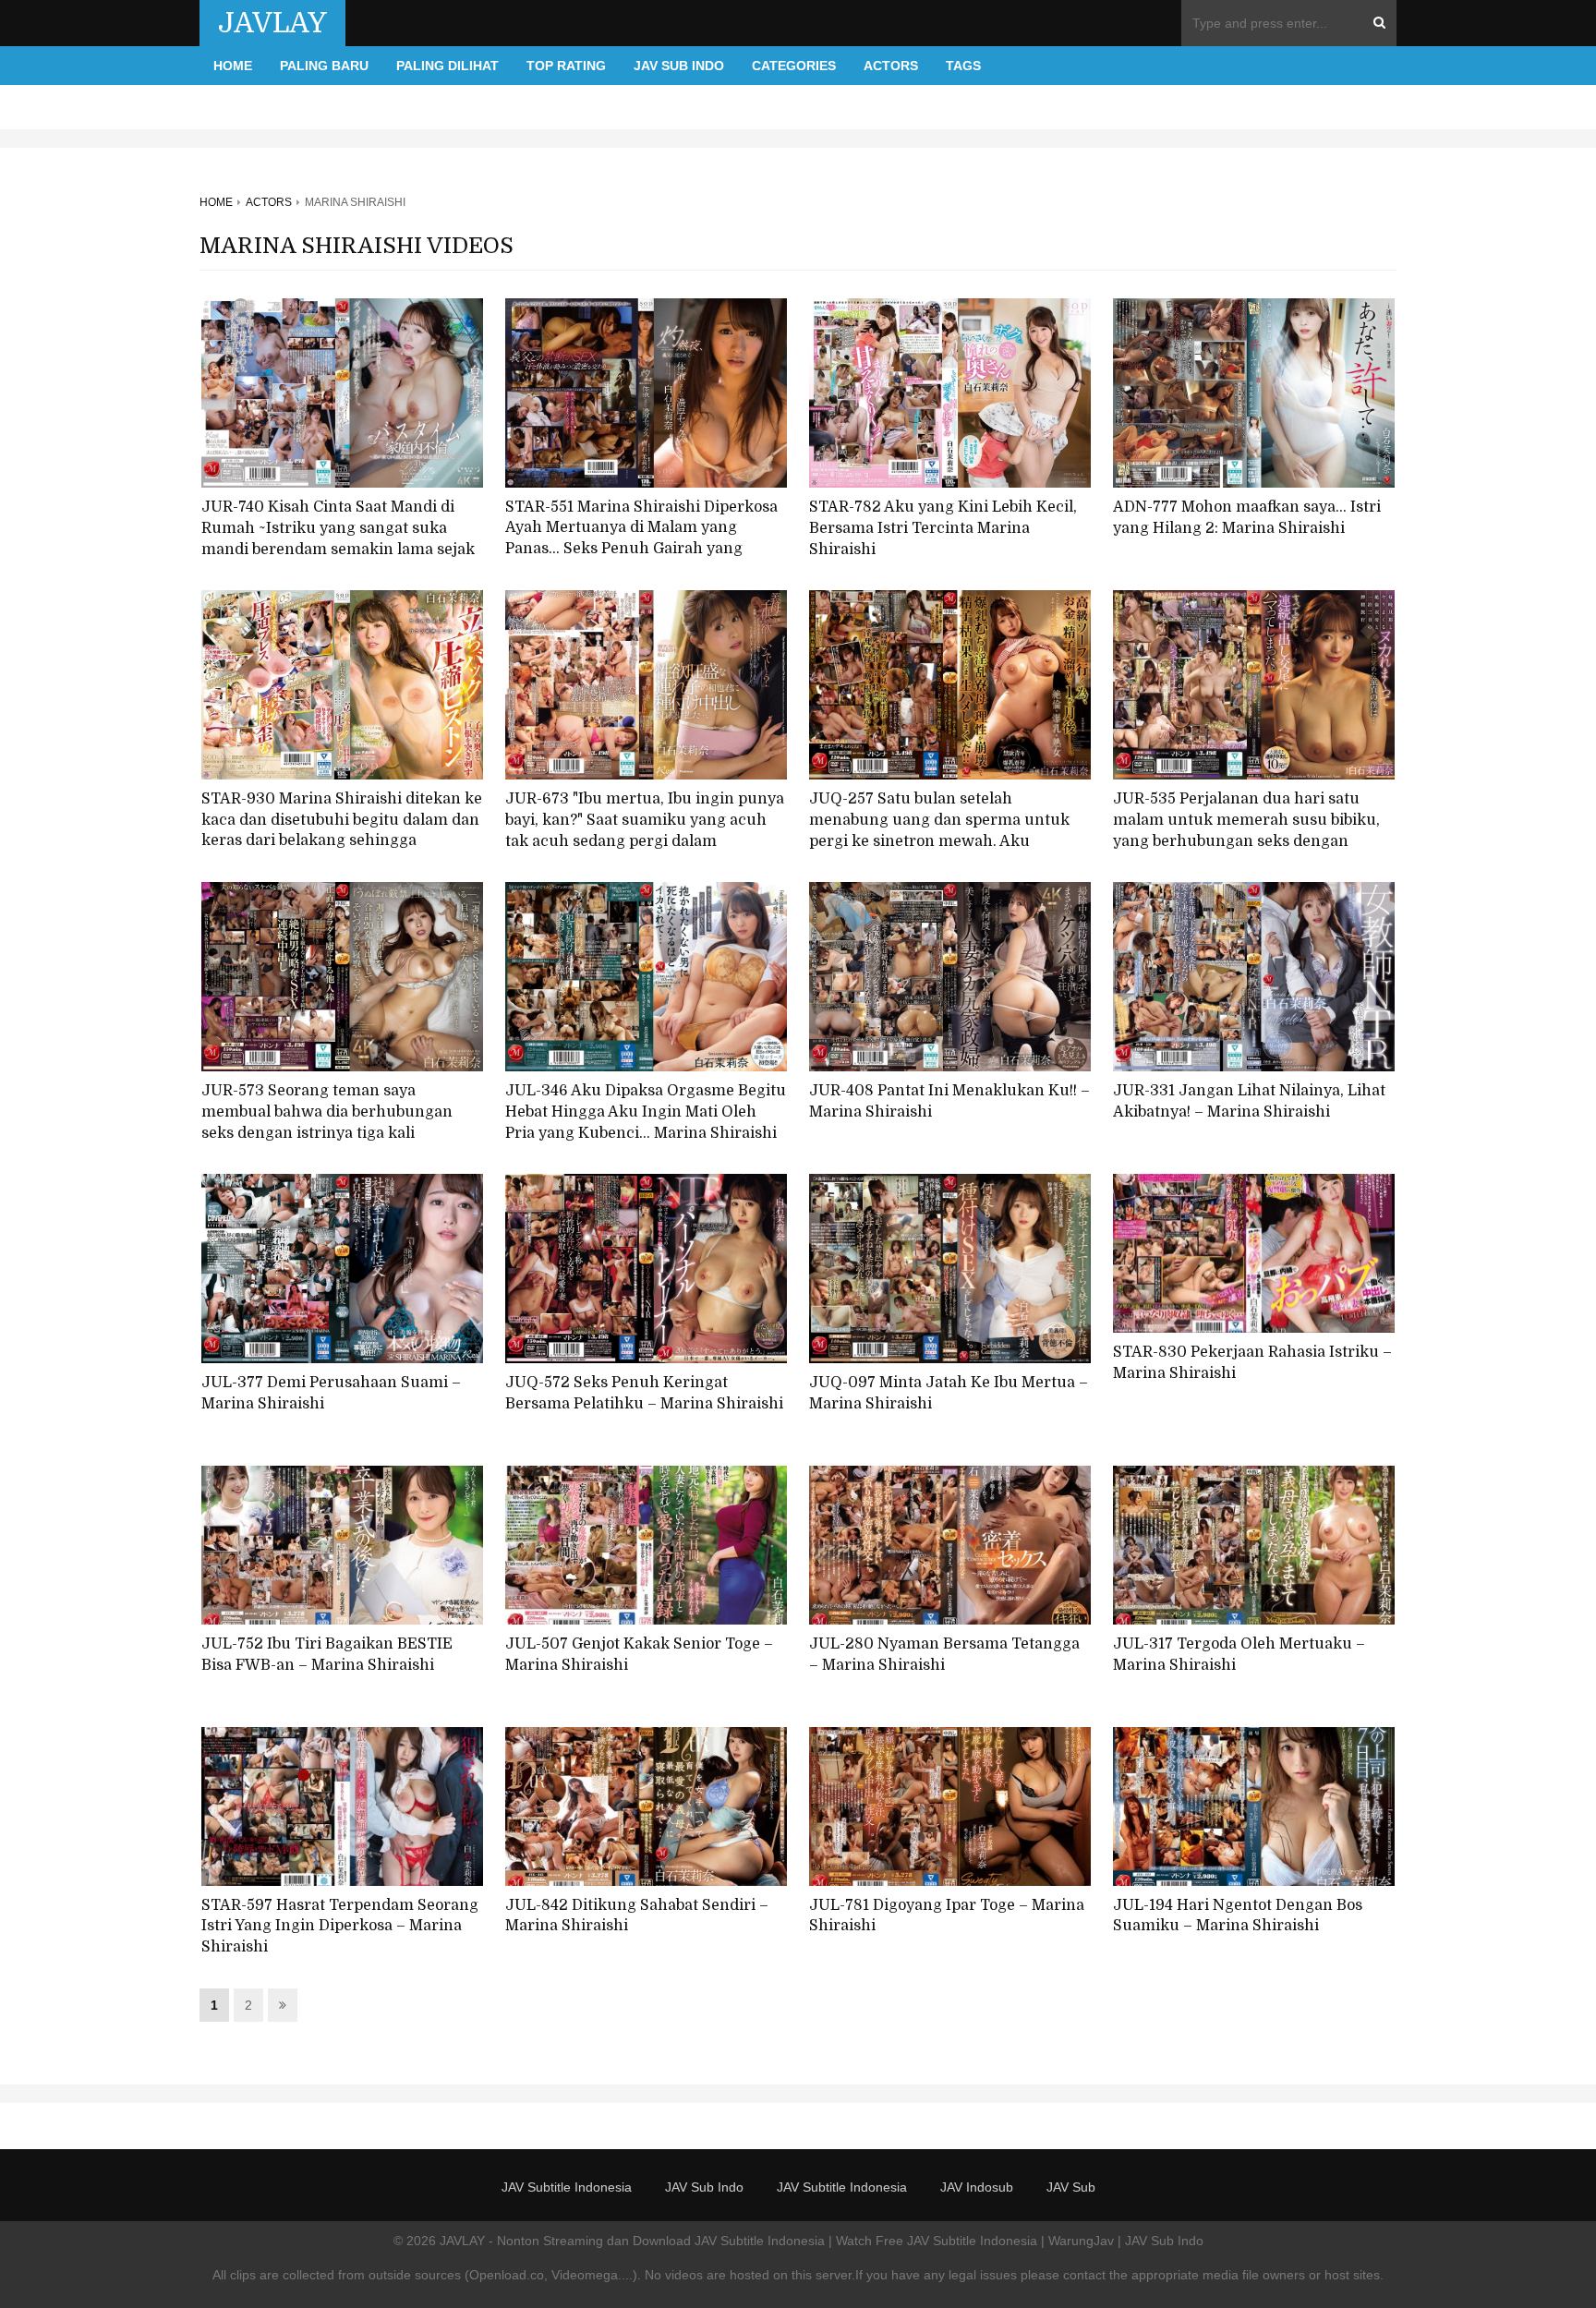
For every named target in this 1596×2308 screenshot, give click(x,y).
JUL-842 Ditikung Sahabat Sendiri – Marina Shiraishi (637, 1916)
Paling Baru (324, 66)
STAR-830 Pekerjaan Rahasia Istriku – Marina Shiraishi (1252, 1363)
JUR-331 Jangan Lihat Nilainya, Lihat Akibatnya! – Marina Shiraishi (1249, 1101)
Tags (963, 66)
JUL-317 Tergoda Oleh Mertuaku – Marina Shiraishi (1239, 1655)
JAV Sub (1071, 2187)
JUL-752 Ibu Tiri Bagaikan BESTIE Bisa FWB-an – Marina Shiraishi (327, 1655)
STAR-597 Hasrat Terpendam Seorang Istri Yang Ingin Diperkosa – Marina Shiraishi (340, 1926)
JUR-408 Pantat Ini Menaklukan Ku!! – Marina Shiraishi (949, 1101)
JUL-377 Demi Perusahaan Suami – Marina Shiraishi (331, 1393)
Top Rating (566, 66)
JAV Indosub (977, 2187)
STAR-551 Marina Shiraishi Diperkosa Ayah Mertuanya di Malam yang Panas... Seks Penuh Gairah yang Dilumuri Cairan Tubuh (641, 538)
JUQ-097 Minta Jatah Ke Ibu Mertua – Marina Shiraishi (949, 1393)
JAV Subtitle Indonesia (567, 2187)
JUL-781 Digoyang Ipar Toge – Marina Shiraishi (947, 1916)
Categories (794, 66)
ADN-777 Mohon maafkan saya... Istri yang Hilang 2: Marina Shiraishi (1247, 518)
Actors (891, 66)
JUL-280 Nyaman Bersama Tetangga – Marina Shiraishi (944, 1655)
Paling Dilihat (447, 66)
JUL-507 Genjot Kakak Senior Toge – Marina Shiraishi (639, 1655)
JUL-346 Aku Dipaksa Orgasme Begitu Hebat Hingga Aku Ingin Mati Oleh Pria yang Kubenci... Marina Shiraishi (646, 1112)
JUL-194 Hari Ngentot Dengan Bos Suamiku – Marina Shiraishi (1238, 1916)
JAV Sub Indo (679, 66)
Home (233, 66)
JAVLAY (272, 23)
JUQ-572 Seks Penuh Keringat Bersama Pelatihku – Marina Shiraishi (644, 1393)
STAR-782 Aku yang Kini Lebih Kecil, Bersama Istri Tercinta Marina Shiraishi (943, 528)
